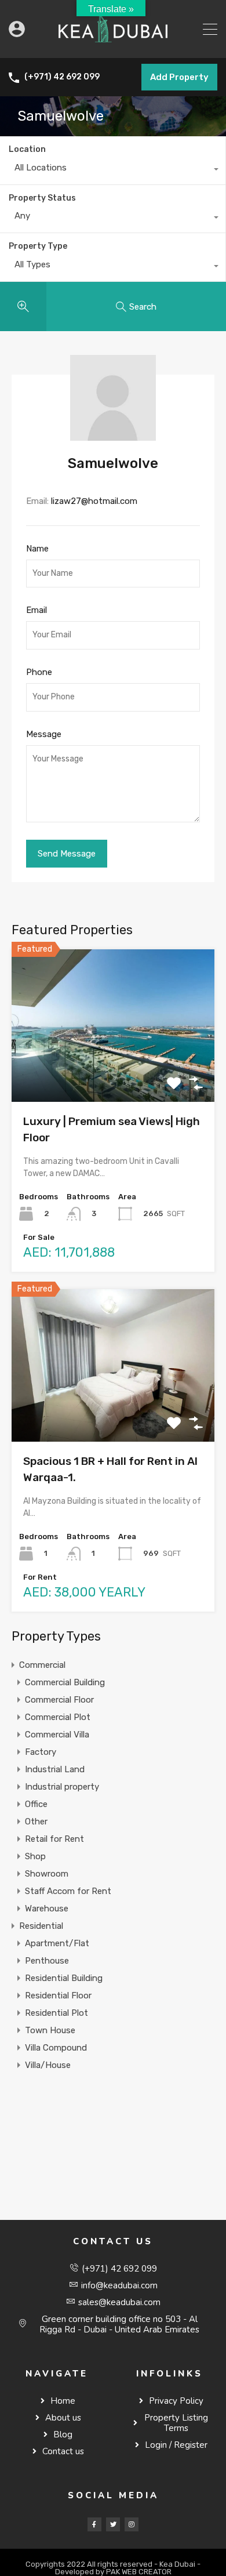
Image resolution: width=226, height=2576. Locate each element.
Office (36, 1804)
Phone (39, 672)
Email (37, 610)
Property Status (42, 198)
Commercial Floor (59, 1700)
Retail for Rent (54, 1839)
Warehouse (47, 1909)
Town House (50, 2030)
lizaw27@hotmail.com (94, 501)
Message (44, 734)
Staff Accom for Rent (68, 1891)
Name (37, 549)
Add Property (179, 77)
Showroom (47, 1874)
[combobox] (113, 170)
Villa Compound (56, 2048)
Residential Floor (58, 1996)
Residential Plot (57, 2013)
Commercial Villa (57, 1735)
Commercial (42, 1665)
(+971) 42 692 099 (62, 77)
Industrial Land (55, 1769)
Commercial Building (65, 1682)
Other (36, 1822)
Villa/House (48, 2065)
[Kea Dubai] (113, 44)
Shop (35, 1856)
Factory (41, 1752)
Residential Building (64, 1978)
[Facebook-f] (94, 2524)
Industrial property (62, 1787)
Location (27, 149)
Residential (41, 1926)
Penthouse (47, 1961)
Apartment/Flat (57, 1943)
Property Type (38, 246)
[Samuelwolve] (113, 436)
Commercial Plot (58, 1717)
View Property (113, 1071)
